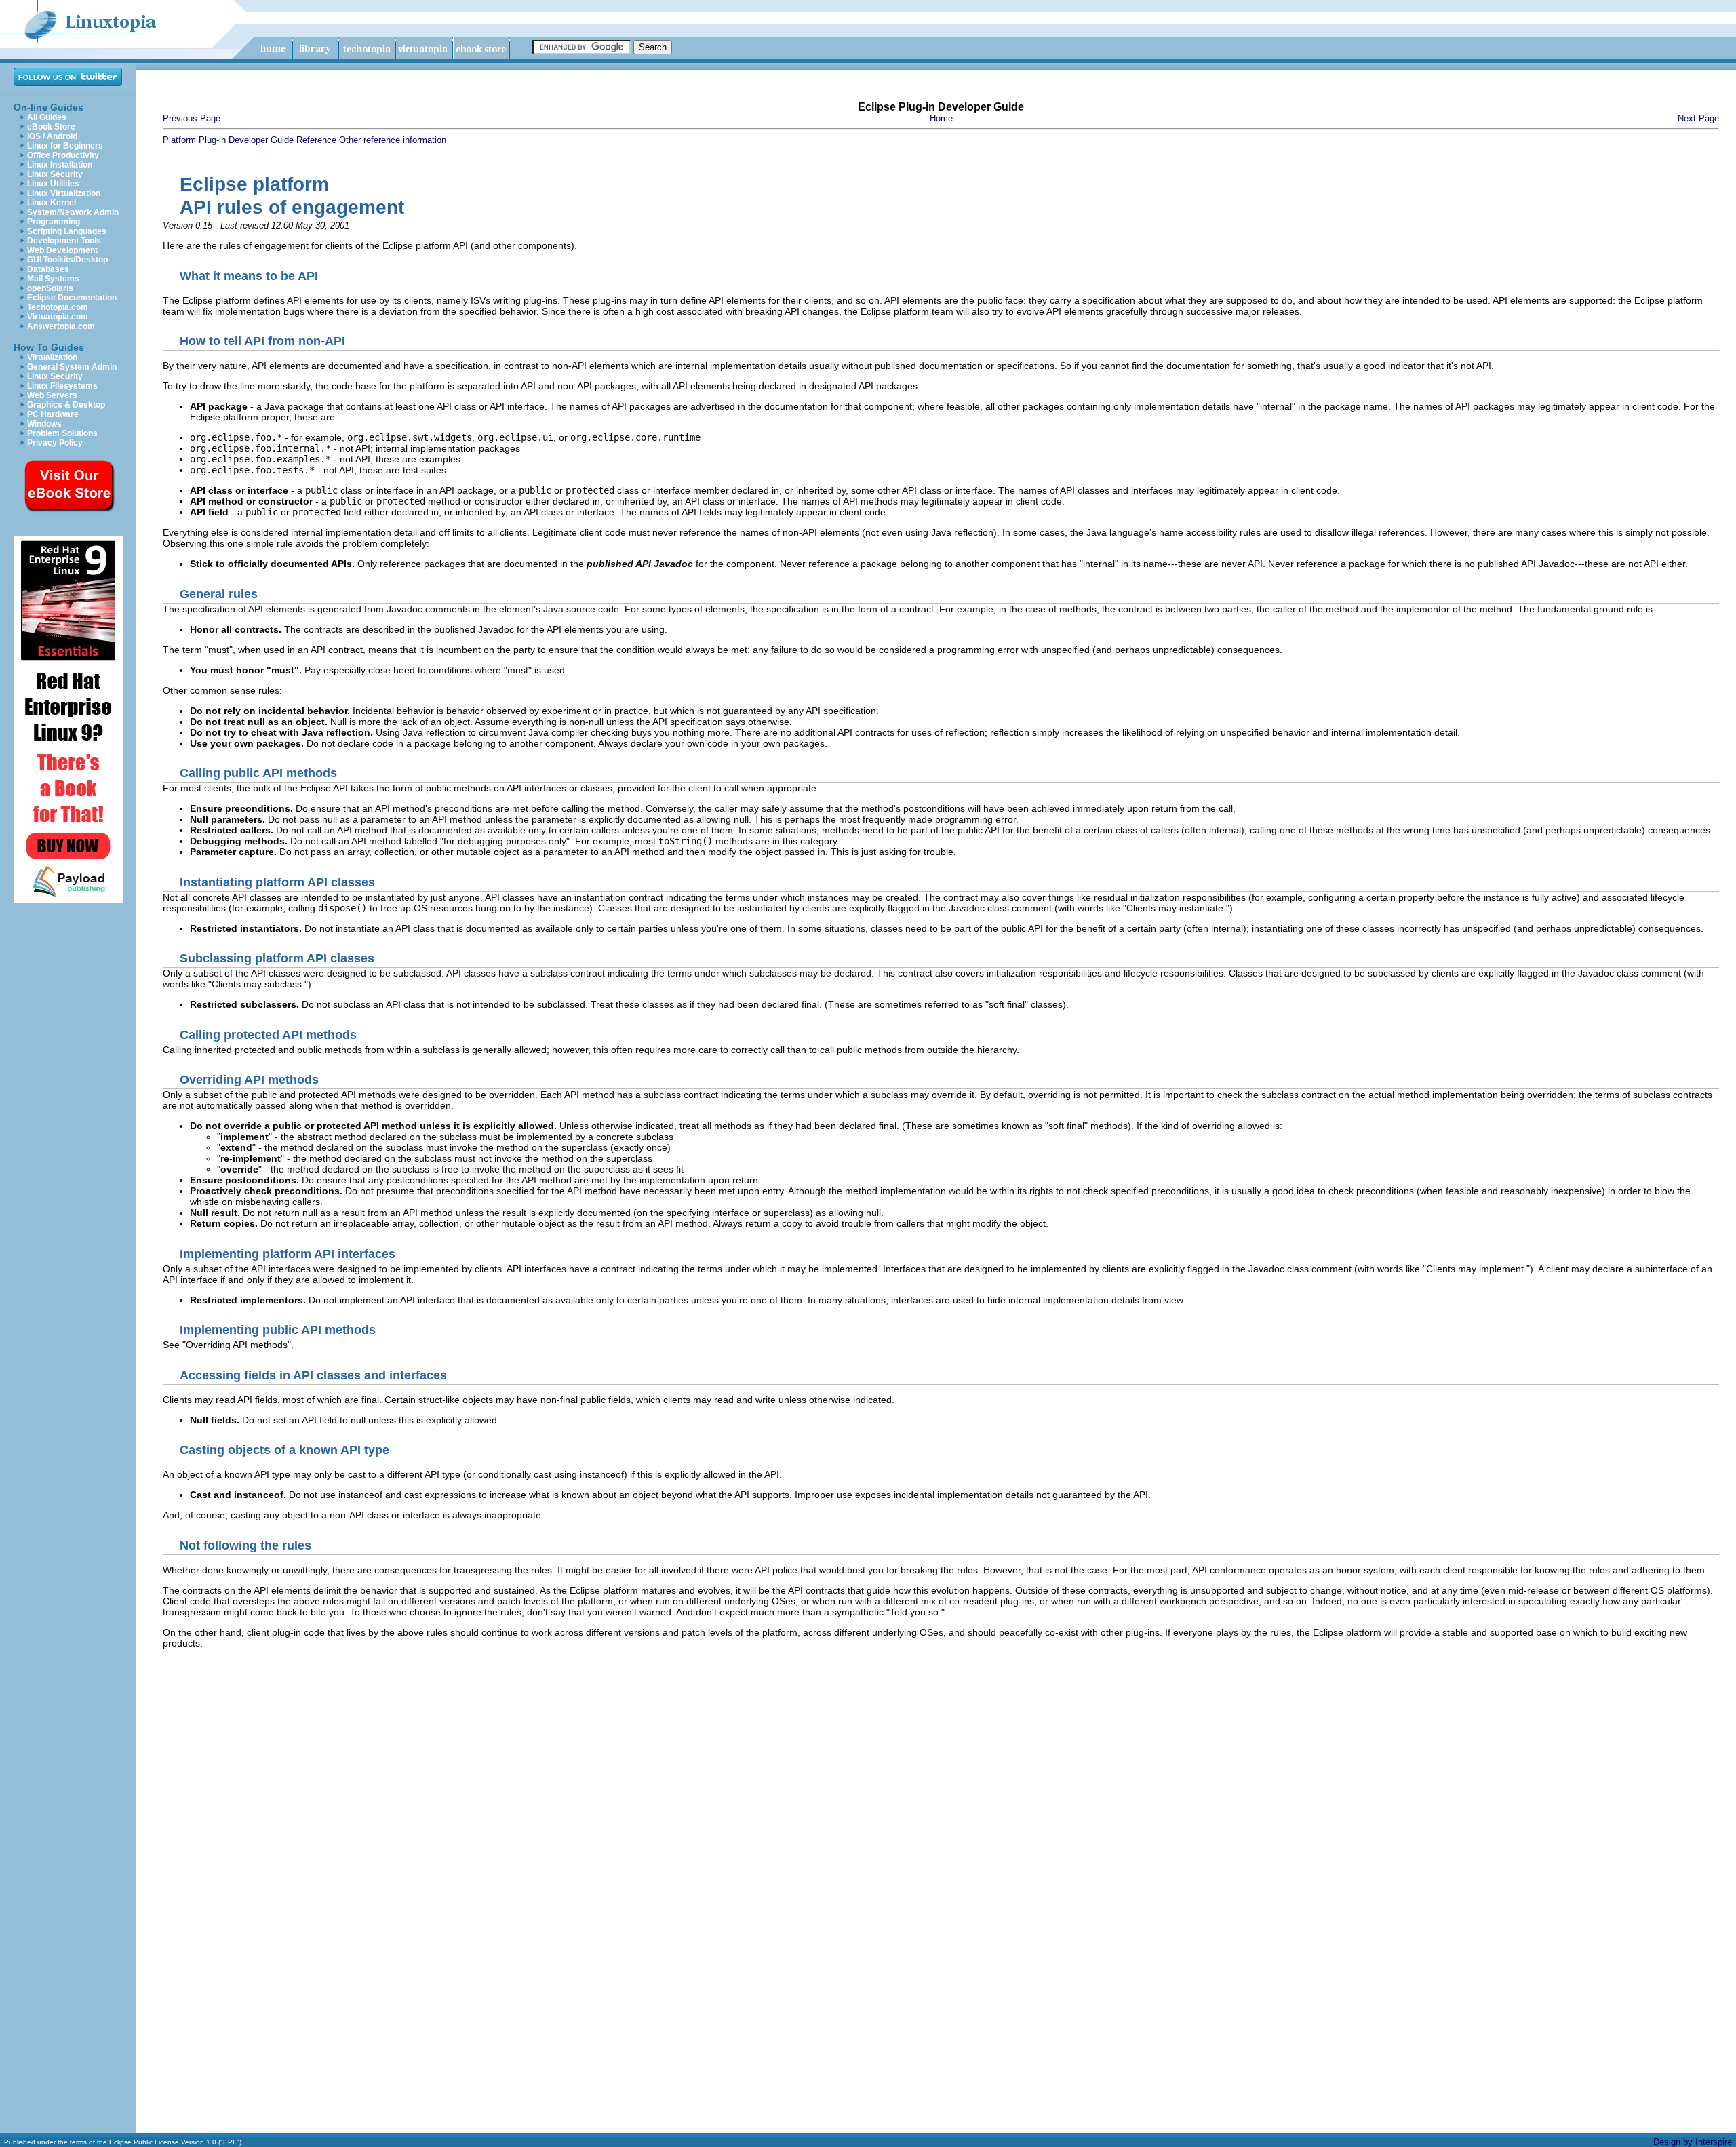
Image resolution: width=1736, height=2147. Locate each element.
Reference (316, 140)
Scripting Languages (67, 231)
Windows (44, 424)
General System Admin (72, 367)
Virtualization (52, 357)
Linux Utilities (53, 184)
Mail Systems (53, 279)
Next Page (1698, 118)
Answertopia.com (61, 326)
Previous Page (192, 118)
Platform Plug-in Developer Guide (228, 140)
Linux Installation (60, 165)
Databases (48, 269)
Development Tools (64, 241)
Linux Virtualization (64, 193)
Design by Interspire (1693, 2142)
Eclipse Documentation (72, 298)
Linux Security (55, 174)
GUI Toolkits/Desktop (67, 260)
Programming (54, 222)
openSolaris (50, 288)
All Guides (47, 117)
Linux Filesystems (62, 386)
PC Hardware (53, 414)
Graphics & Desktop (66, 405)
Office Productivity (63, 155)
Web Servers (52, 395)
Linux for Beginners (65, 146)
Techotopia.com (58, 307)
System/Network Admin (73, 212)
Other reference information (393, 140)
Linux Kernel (52, 203)
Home (941, 118)
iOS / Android (52, 136)
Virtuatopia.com (58, 317)
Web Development (62, 250)
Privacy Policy (55, 443)
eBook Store (51, 127)
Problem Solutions (62, 433)
